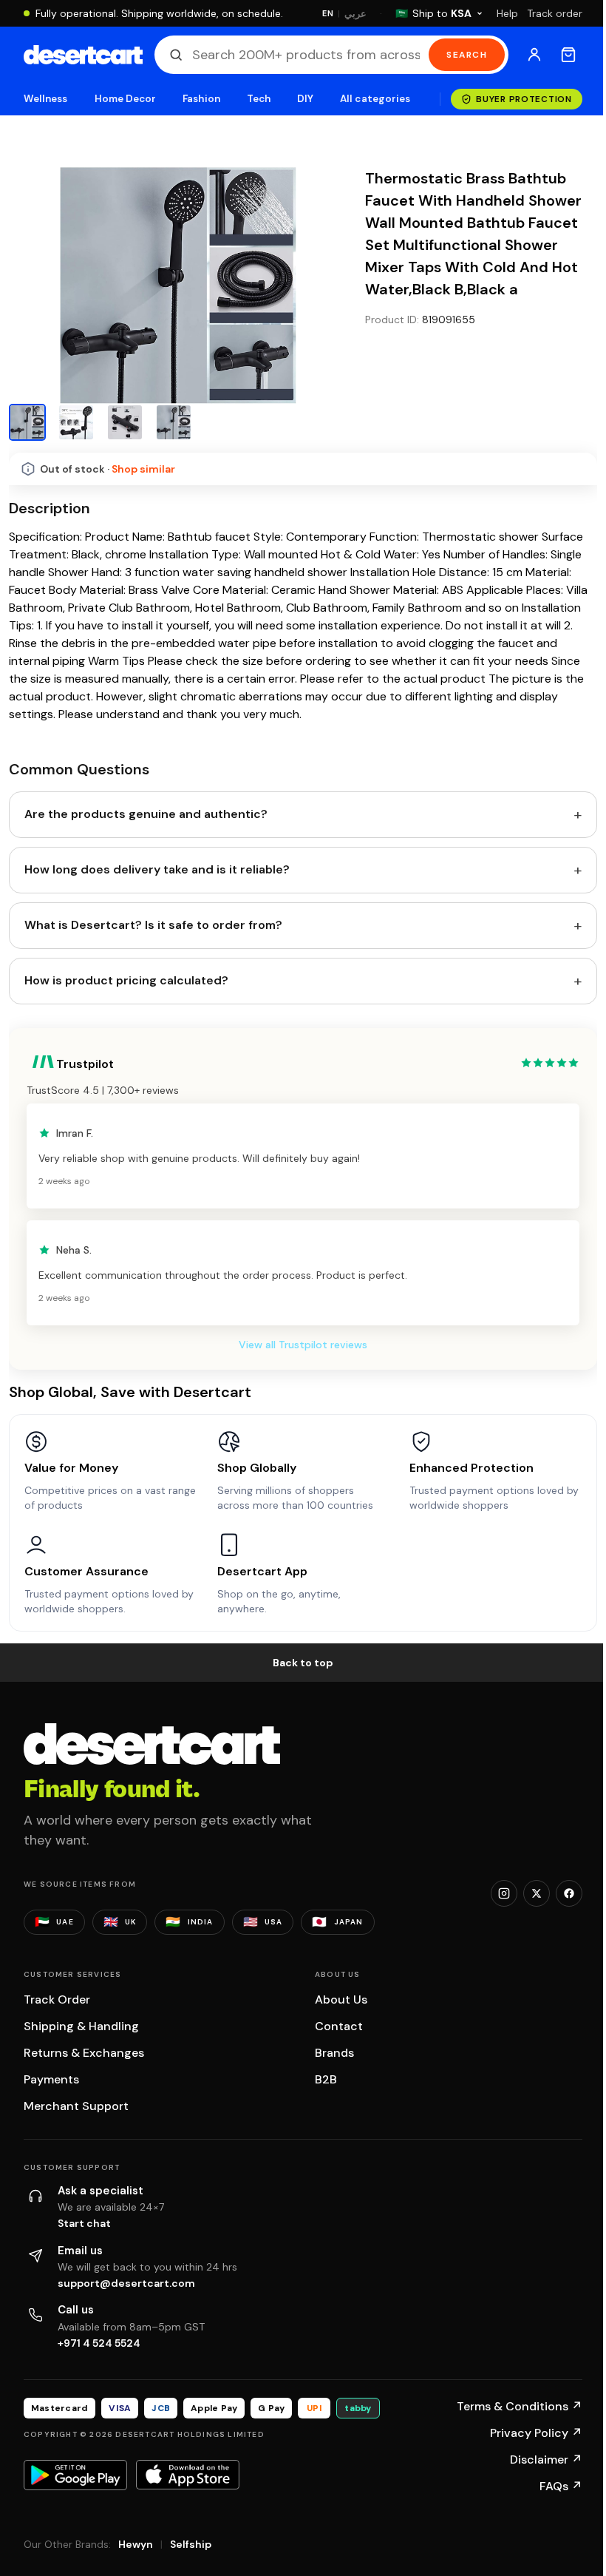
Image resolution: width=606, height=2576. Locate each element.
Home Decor (126, 99)
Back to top (303, 1663)
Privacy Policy (536, 2433)
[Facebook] (569, 1893)
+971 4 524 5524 (99, 2343)
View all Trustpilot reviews (303, 1345)
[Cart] (568, 55)
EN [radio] (328, 13)
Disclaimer (546, 2460)
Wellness (46, 99)
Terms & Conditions (520, 2406)
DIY (305, 99)
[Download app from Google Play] (75, 2475)
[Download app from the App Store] (188, 2475)
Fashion (201, 99)
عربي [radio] (355, 14)
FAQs (561, 2486)
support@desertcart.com (126, 2283)
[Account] (534, 55)
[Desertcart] (83, 55)
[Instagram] (504, 1893)
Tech (259, 99)
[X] (537, 1893)
